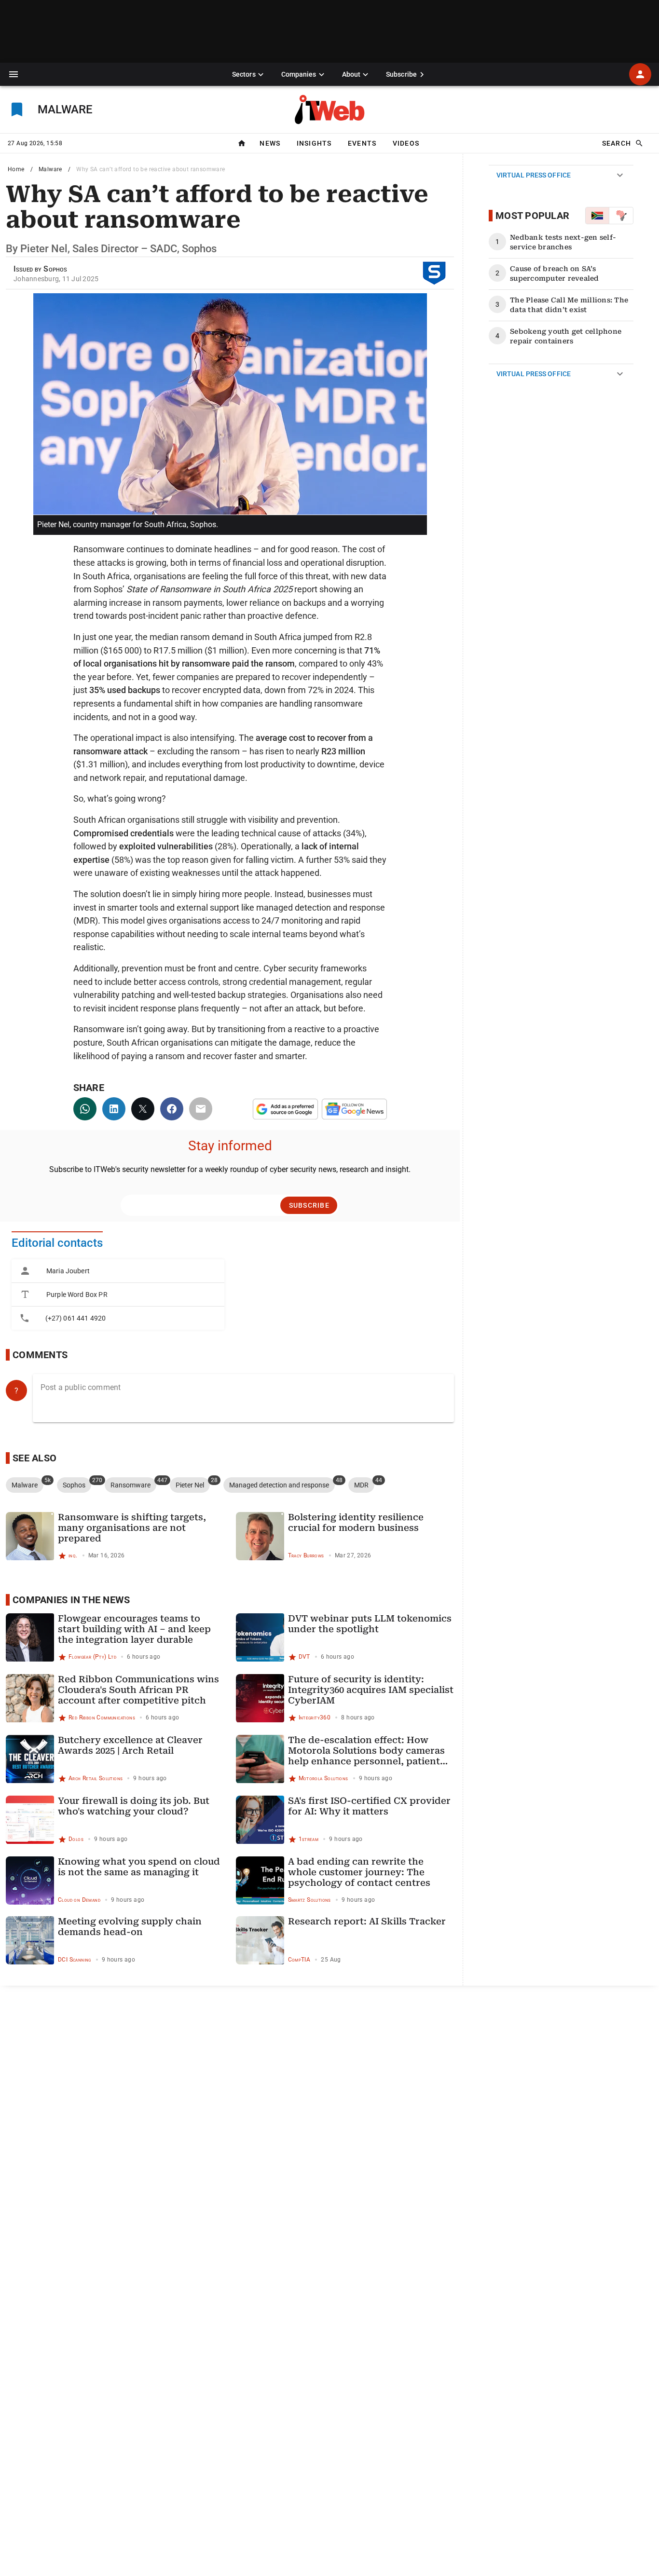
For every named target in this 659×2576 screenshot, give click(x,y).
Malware (50, 169)
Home (16, 169)
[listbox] (118, 1295)
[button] (14, 74)
